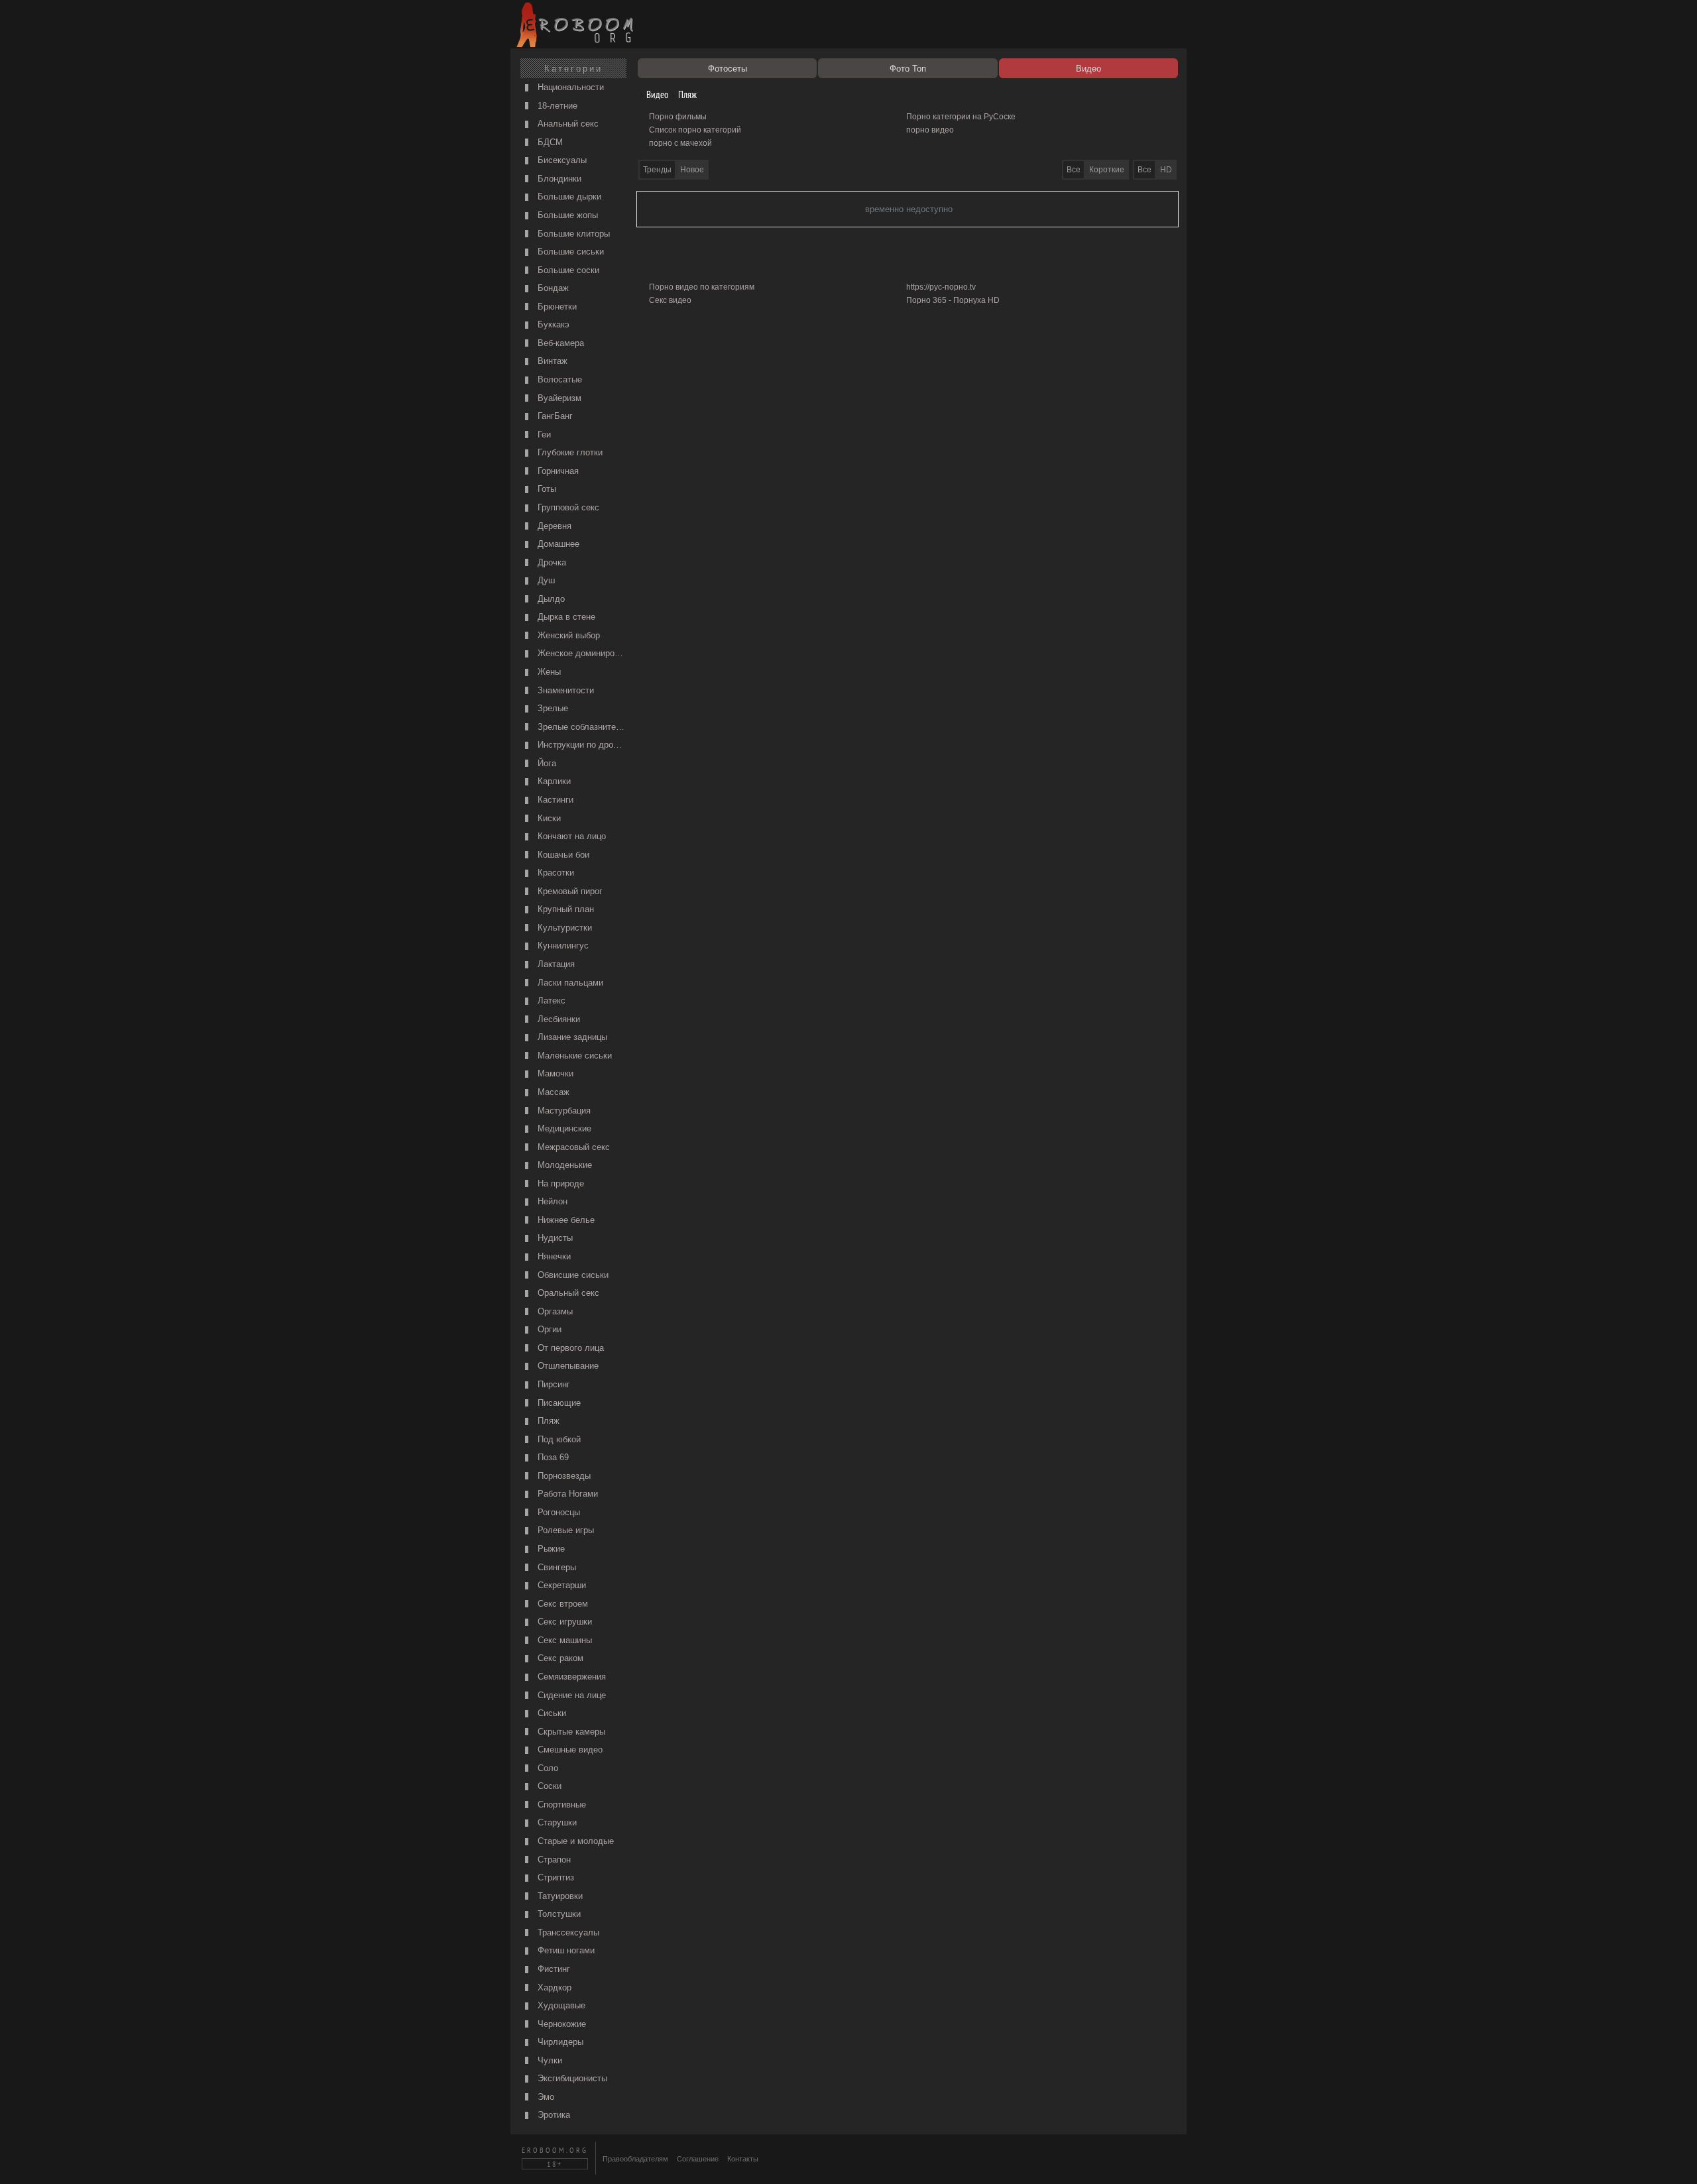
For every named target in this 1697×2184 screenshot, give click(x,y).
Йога (546, 763)
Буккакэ (552, 324)
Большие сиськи (569, 252)
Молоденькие (563, 1165)
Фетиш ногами (565, 1950)
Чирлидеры (559, 2042)
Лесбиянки (557, 1019)
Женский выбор (567, 635)
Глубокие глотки (569, 452)
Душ (545, 580)
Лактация (555, 964)
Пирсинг (553, 1384)
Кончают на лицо (570, 836)
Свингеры (556, 1567)
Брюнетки (556, 307)
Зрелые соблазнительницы (581, 727)
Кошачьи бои (562, 855)
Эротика (553, 2115)
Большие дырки (568, 197)
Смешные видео (569, 1750)
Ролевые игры (564, 1530)
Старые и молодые (574, 1841)
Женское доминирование (581, 653)
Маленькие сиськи (573, 1056)
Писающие (558, 1403)
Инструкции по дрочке (581, 745)
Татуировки (559, 1896)
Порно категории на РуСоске (961, 117)
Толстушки (558, 1914)
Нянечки (553, 1256)
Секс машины (563, 1640)
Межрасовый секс (572, 1147)
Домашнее (557, 544)
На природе (559, 1183)
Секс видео (670, 300)
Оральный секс (567, 1293)
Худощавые (560, 2005)
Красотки (555, 873)
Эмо (545, 2097)
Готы (546, 489)
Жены (548, 672)
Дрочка (551, 562)
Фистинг (553, 1969)
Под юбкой (558, 1439)
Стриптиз (555, 1877)
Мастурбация (563, 1111)
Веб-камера (559, 343)
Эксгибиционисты (571, 2078)
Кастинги (554, 800)
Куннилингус (562, 946)
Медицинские (563, 1128)
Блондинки (558, 179)
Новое (692, 170)
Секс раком (559, 1658)
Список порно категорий (695, 130)
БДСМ (549, 142)
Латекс (550, 1001)
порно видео (930, 130)
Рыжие (550, 1549)
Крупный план (564, 909)
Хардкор (553, 1987)
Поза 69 (552, 1457)
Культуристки (563, 928)
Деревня (553, 526)
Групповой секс (567, 507)
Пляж (547, 1421)
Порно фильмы (678, 117)
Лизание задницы (571, 1037)
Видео (656, 94)
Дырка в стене (565, 617)
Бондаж (552, 288)
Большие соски (567, 270)
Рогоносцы (557, 1512)
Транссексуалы (567, 1932)
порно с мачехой (680, 143)
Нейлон (551, 1201)
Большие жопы (566, 215)
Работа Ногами (566, 1494)
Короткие (1107, 170)
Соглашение (698, 2159)
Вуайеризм (558, 398)
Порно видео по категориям (702, 287)
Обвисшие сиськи (572, 1275)
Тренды (657, 170)
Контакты (743, 2159)
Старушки (556, 1822)
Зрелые (552, 708)
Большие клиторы (572, 234)
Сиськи (551, 1713)
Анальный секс (567, 124)
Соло (547, 1768)
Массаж (552, 1092)
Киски (548, 818)
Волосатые (558, 379)
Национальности (569, 87)
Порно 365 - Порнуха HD (953, 300)
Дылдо (550, 599)
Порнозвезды (563, 1476)
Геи (543, 434)
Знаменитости (564, 690)
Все (1144, 170)
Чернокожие (560, 2024)
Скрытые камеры (570, 1732)
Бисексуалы (561, 160)
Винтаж (551, 361)
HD (1166, 170)
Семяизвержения (570, 1677)
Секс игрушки (563, 1622)
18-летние (556, 106)
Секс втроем (561, 1604)
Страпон (553, 1860)
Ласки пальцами (569, 983)
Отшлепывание (567, 1366)
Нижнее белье (565, 1220)
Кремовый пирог (569, 891)
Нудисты (554, 1238)
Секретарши (560, 1585)
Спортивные (560, 1805)
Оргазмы (554, 1311)
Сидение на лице (570, 1695)
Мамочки (554, 1073)
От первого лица (569, 1348)
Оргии (548, 1329)
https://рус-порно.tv (941, 287)
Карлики (553, 781)
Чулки (549, 2060)
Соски (548, 1786)
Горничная (557, 471)
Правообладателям (635, 2159)
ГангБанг (554, 416)
